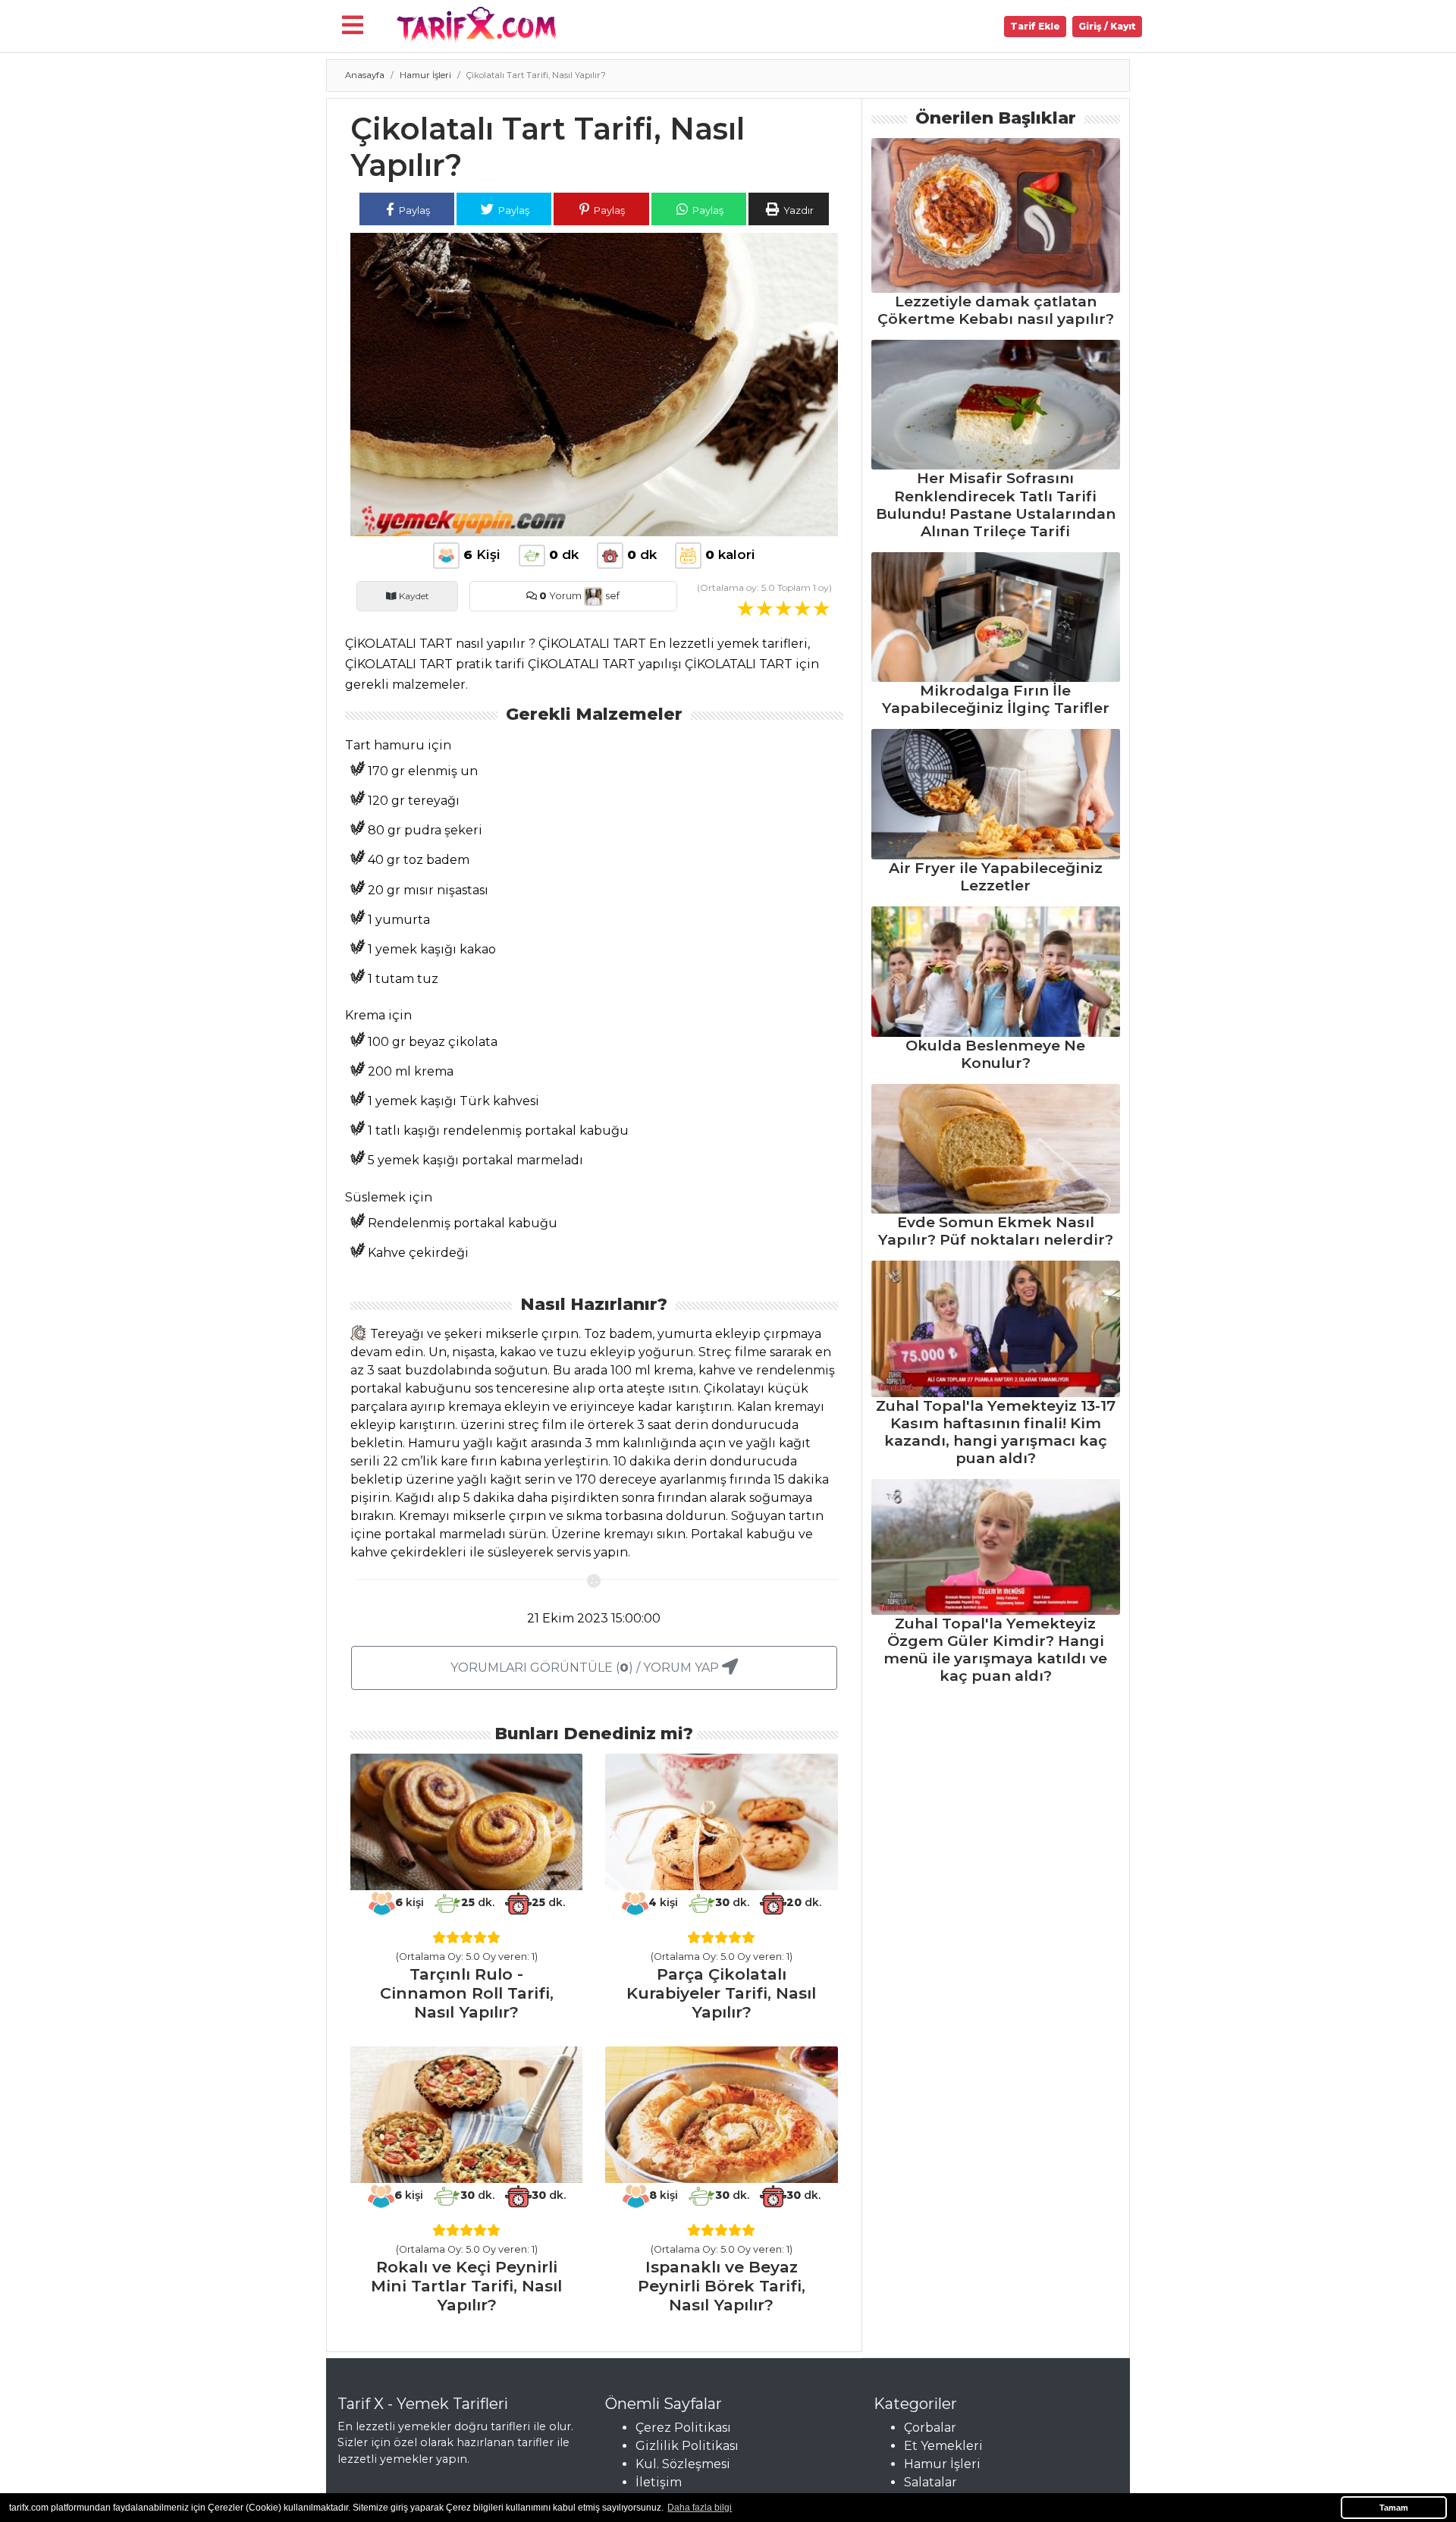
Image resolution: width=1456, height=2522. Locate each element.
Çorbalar (930, 2428)
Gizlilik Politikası (687, 2446)
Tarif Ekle (1035, 26)
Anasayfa (365, 75)
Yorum (560, 596)
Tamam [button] (1394, 2508)
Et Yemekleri (943, 2446)
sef (611, 596)
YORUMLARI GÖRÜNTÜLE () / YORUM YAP (586, 1668)
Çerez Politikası (683, 2428)
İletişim (659, 2482)
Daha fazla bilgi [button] (700, 2508)
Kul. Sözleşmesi (683, 2464)
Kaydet (413, 596)
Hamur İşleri (425, 75)
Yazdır (797, 210)
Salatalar (930, 2482)
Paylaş (413, 210)
